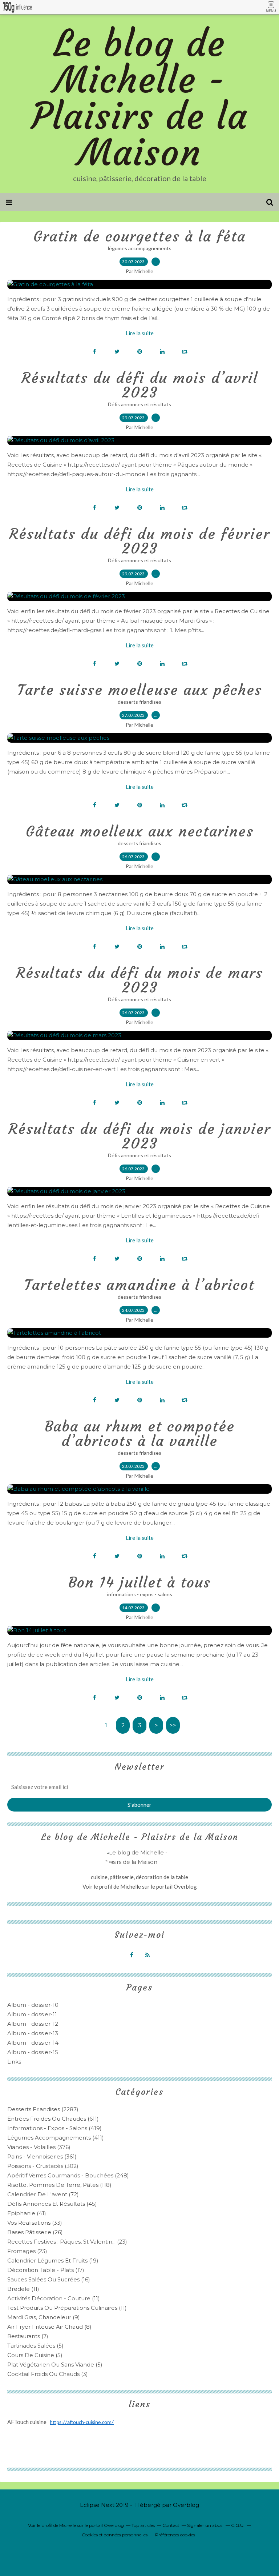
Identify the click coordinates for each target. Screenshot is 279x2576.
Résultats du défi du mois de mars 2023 (139, 980)
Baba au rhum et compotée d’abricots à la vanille (140, 1434)
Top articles (143, 2525)
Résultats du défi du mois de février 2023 (139, 541)
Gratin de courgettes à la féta (139, 236)
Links (14, 2062)
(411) (56, 2138)
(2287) (43, 2109)
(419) (54, 2128)
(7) (28, 2336)
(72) (43, 2194)
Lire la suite (140, 333)
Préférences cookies (175, 2535)
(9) (44, 2317)
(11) (23, 2289)
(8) (49, 2327)
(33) (35, 2223)
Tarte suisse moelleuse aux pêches (140, 690)
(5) (35, 2346)
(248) (68, 2175)
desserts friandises (139, 702)
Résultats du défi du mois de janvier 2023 (139, 1136)
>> (173, 1725)
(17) (46, 2270)
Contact (171, 2525)
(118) (59, 2185)
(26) (35, 2232)
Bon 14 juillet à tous (139, 1582)
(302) (43, 2166)
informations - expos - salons (140, 1594)
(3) (48, 2374)
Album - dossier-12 (33, 2024)
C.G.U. (238, 2525)
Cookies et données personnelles (115, 2535)
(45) (52, 2204)
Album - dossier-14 (33, 2043)
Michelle (131, 1886)
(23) (67, 2242)
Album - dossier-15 (33, 2052)
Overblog (186, 2505)
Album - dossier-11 (32, 2014)
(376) (39, 2147)
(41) (27, 2213)
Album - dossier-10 (33, 2005)
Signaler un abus (205, 2525)
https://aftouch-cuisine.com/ (82, 2423)
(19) (53, 2261)
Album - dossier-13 (33, 2033)
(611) (53, 2119)
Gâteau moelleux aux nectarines (140, 831)
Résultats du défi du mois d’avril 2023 (140, 385)
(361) (42, 2156)
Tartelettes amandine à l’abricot (139, 1285)
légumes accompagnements (140, 248)
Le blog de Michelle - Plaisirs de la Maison (139, 98)
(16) (49, 2279)
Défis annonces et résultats (139, 404)
